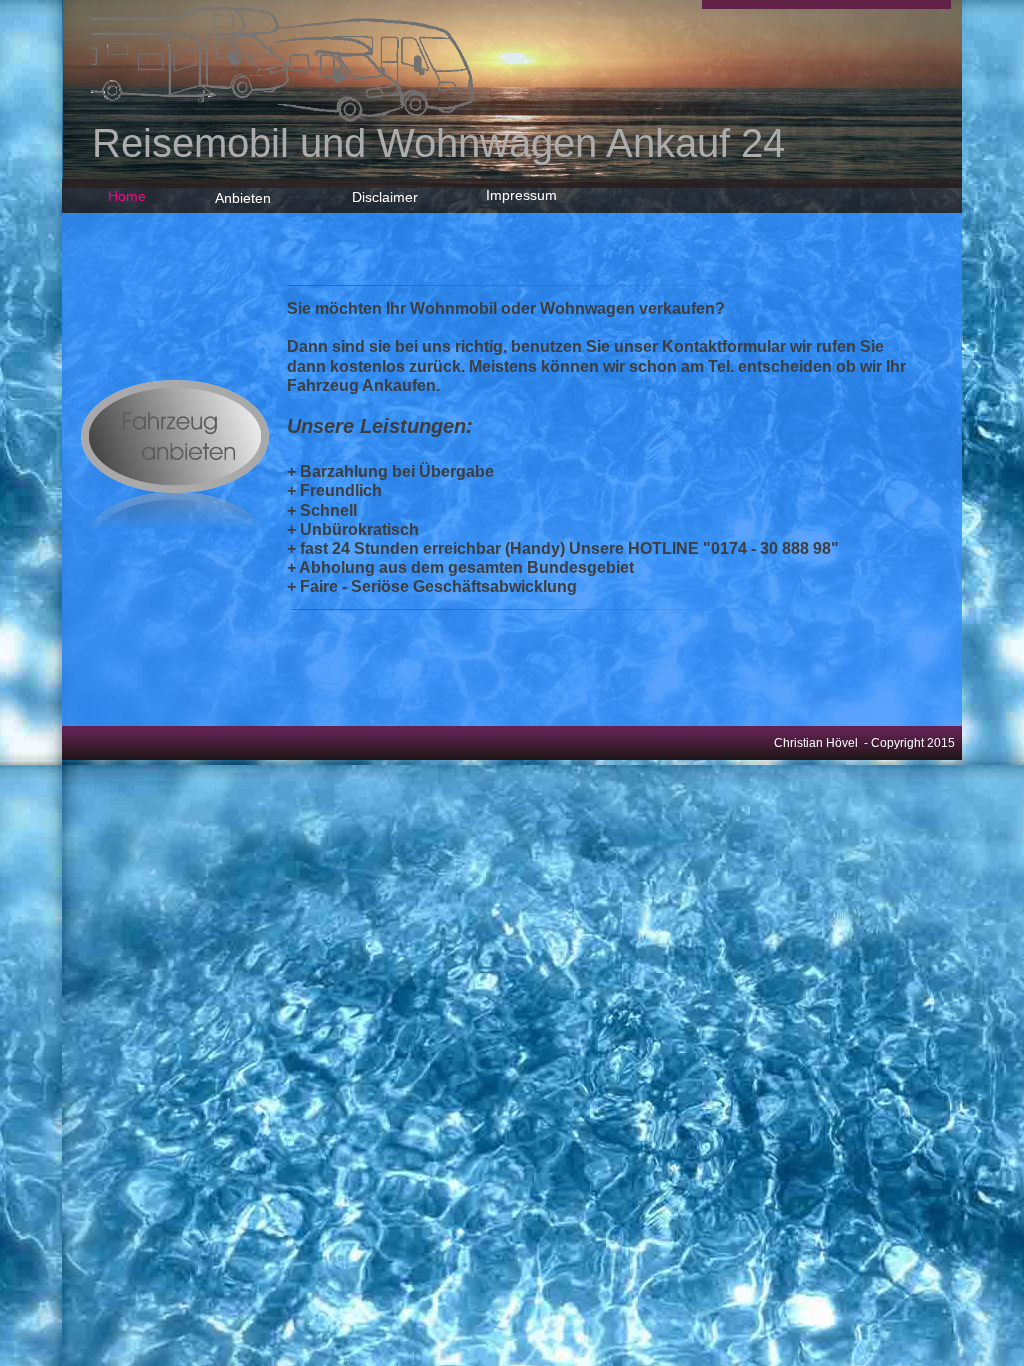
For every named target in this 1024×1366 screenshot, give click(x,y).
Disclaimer (385, 197)
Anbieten (243, 198)
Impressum (521, 195)
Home (127, 196)
